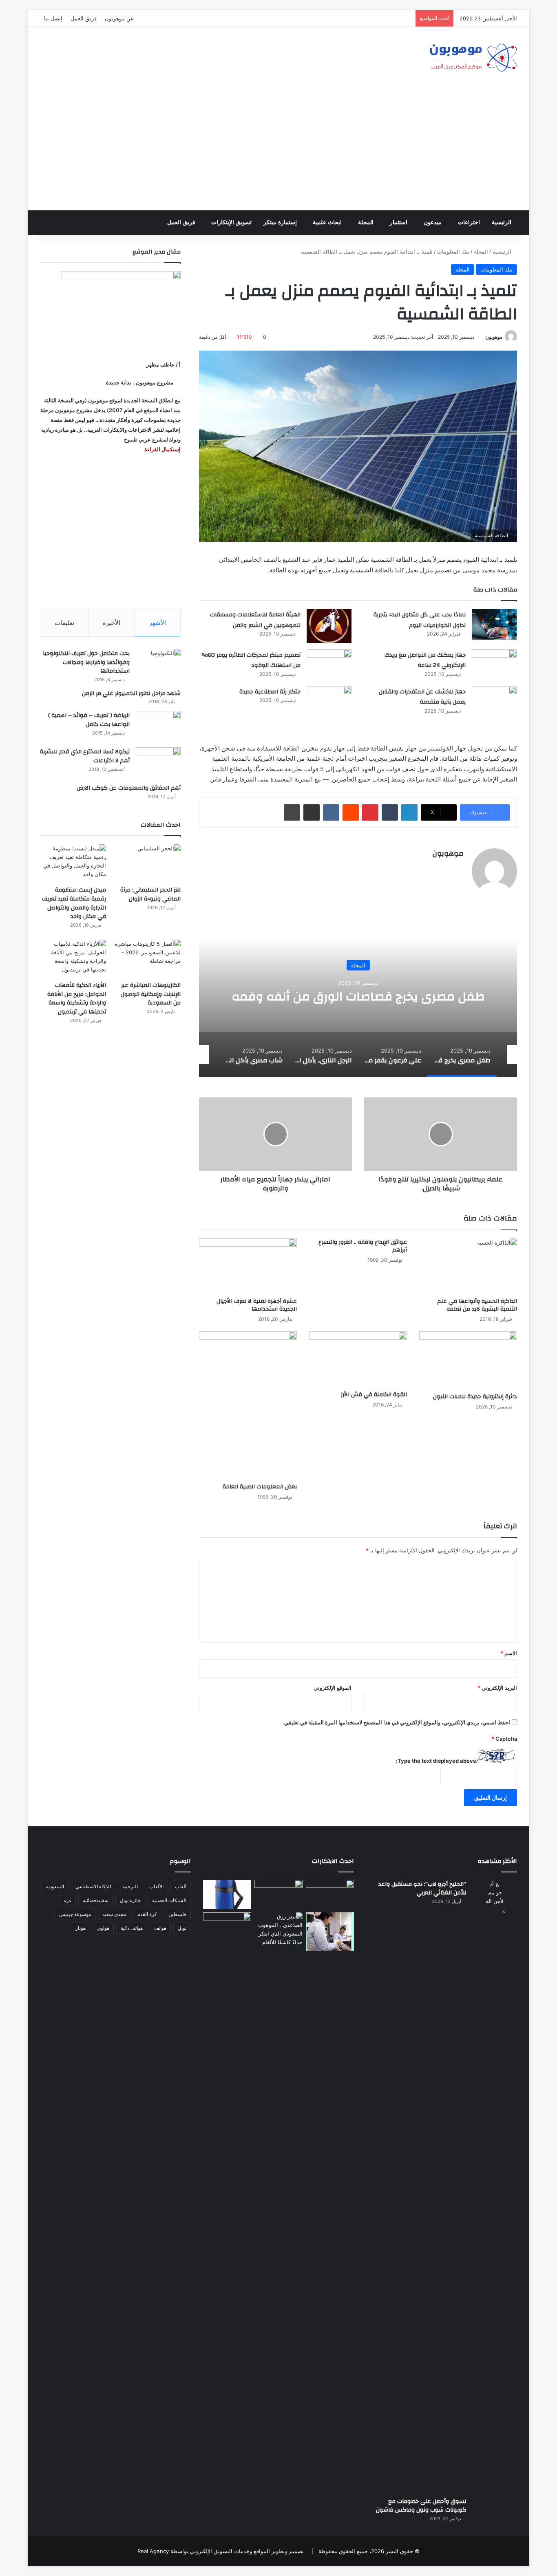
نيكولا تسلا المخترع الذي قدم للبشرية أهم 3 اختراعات (85, 756)
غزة (67, 1900)
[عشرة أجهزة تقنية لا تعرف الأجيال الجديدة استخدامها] (248, 1266)
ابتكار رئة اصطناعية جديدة (270, 692)
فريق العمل (84, 18)
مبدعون (433, 222)
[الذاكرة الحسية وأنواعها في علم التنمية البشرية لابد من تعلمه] (468, 1266)
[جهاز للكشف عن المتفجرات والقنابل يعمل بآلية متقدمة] (494, 701)
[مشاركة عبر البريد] (312, 812)
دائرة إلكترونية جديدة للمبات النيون (475, 1397)
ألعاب (181, 1886)
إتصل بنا (53, 18)
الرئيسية (502, 222)
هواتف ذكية (132, 1928)
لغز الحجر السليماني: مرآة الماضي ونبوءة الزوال (150, 894)
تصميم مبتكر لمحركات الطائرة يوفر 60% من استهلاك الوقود (251, 660)
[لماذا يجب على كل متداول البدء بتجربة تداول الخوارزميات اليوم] (494, 624)
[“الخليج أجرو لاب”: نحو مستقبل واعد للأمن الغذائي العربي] (495, 2185)
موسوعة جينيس (75, 1914)
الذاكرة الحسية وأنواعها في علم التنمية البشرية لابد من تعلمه (477, 1305)
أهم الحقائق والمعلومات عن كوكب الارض (129, 788)
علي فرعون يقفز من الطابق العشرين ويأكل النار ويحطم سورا (358, 997)
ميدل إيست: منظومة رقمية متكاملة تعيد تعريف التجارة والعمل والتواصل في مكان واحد (74, 903)
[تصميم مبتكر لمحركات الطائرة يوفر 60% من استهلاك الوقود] (329, 665)
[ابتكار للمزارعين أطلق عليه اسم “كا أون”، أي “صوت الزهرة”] (227, 1938)
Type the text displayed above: (436, 1761)
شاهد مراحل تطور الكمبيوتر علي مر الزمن (131, 693)
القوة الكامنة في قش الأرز (374, 1395)
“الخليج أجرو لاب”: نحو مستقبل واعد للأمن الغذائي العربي (422, 1889)
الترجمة (130, 1886)
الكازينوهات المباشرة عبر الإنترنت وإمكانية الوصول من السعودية (151, 994)
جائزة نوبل (130, 1900)
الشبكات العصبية (169, 1900)
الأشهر (158, 623)
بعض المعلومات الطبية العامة (260, 1487)
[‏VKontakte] (331, 812)
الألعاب (156, 1886)
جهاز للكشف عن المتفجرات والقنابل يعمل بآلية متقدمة (422, 697)
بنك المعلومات (453, 252)
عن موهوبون (119, 18)
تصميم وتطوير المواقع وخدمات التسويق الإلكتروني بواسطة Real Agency (221, 2551)
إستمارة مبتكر (280, 222)
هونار (81, 1928)
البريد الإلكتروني (497, 1688)
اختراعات (469, 222)
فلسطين (177, 1914)
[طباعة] (292, 812)
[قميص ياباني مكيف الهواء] (330, 1931)
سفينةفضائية (96, 1900)
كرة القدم (147, 1914)
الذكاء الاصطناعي (93, 1886)
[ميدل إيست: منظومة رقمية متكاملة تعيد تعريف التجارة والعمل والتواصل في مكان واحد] (73, 863)
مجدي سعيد (114, 1914)
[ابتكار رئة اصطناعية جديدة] (329, 701)
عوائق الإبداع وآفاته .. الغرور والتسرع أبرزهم (363, 1246)
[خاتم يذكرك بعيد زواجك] (278, 1929)
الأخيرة (112, 623)
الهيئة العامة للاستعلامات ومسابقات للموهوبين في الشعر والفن (255, 620)
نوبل (182, 1928)
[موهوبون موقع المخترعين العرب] (473, 57)
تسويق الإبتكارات (231, 222)
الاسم (509, 1653)
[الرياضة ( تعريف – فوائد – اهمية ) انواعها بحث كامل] (158, 726)
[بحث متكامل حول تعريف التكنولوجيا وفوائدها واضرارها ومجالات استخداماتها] (158, 664)
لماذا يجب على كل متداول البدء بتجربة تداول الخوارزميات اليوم (420, 620)
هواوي (103, 1928)
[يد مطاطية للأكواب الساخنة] (227, 1894)
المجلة (366, 222)
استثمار (399, 222)
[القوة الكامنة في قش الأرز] (358, 1359)
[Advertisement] (278, 149)
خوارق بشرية (358, 958)
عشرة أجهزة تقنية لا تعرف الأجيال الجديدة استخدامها (257, 1305)
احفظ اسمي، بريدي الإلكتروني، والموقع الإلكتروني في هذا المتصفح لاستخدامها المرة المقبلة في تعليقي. (396, 1722)
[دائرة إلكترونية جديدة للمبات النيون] (468, 1360)
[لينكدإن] (409, 812)
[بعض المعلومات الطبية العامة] (248, 1405)
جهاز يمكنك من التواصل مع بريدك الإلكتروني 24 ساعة (425, 660)
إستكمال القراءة (162, 449)
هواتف (160, 1928)
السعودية (55, 1886)
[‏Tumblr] (390, 812)
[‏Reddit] (351, 812)
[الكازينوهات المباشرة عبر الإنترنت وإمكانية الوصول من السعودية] (148, 958)
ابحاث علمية (327, 222)
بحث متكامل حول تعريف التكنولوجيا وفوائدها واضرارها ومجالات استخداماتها (86, 662)
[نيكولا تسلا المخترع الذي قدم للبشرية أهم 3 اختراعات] (158, 763)
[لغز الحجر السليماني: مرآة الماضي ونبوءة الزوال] (148, 863)
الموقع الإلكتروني (333, 1688)
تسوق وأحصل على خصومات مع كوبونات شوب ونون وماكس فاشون (421, 2506)
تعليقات (64, 623)
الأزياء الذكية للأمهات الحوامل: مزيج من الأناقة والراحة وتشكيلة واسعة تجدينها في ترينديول (77, 999)
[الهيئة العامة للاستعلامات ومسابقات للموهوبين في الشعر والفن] (329, 626)
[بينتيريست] (370, 812)
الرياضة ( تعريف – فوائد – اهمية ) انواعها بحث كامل (89, 720)
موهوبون (494, 337)
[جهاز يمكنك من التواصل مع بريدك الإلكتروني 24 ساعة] (494, 665)
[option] (358, 996)
